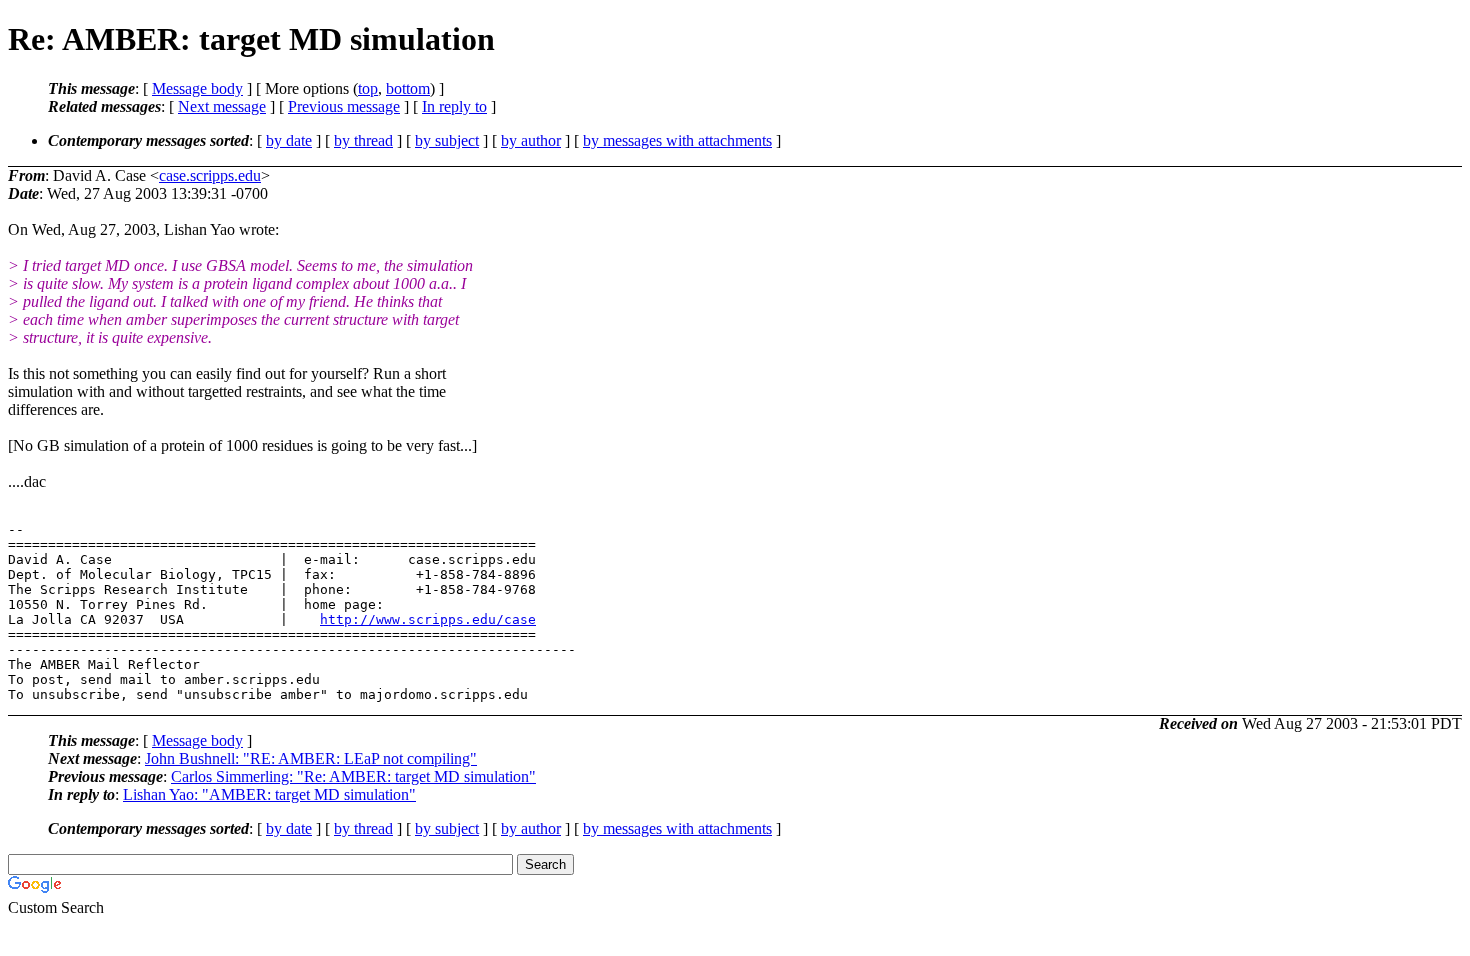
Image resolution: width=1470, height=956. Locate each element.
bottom (408, 88)
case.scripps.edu (210, 175)
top (368, 88)
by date (289, 140)
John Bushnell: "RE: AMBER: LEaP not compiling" (311, 758)
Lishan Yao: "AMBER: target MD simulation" (269, 794)
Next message (222, 106)
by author (531, 140)
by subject (447, 140)
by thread (363, 140)
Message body (197, 88)
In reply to (454, 106)
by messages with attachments (677, 140)
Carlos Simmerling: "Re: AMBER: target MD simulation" (353, 776)
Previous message (344, 106)
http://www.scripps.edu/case (428, 619)
